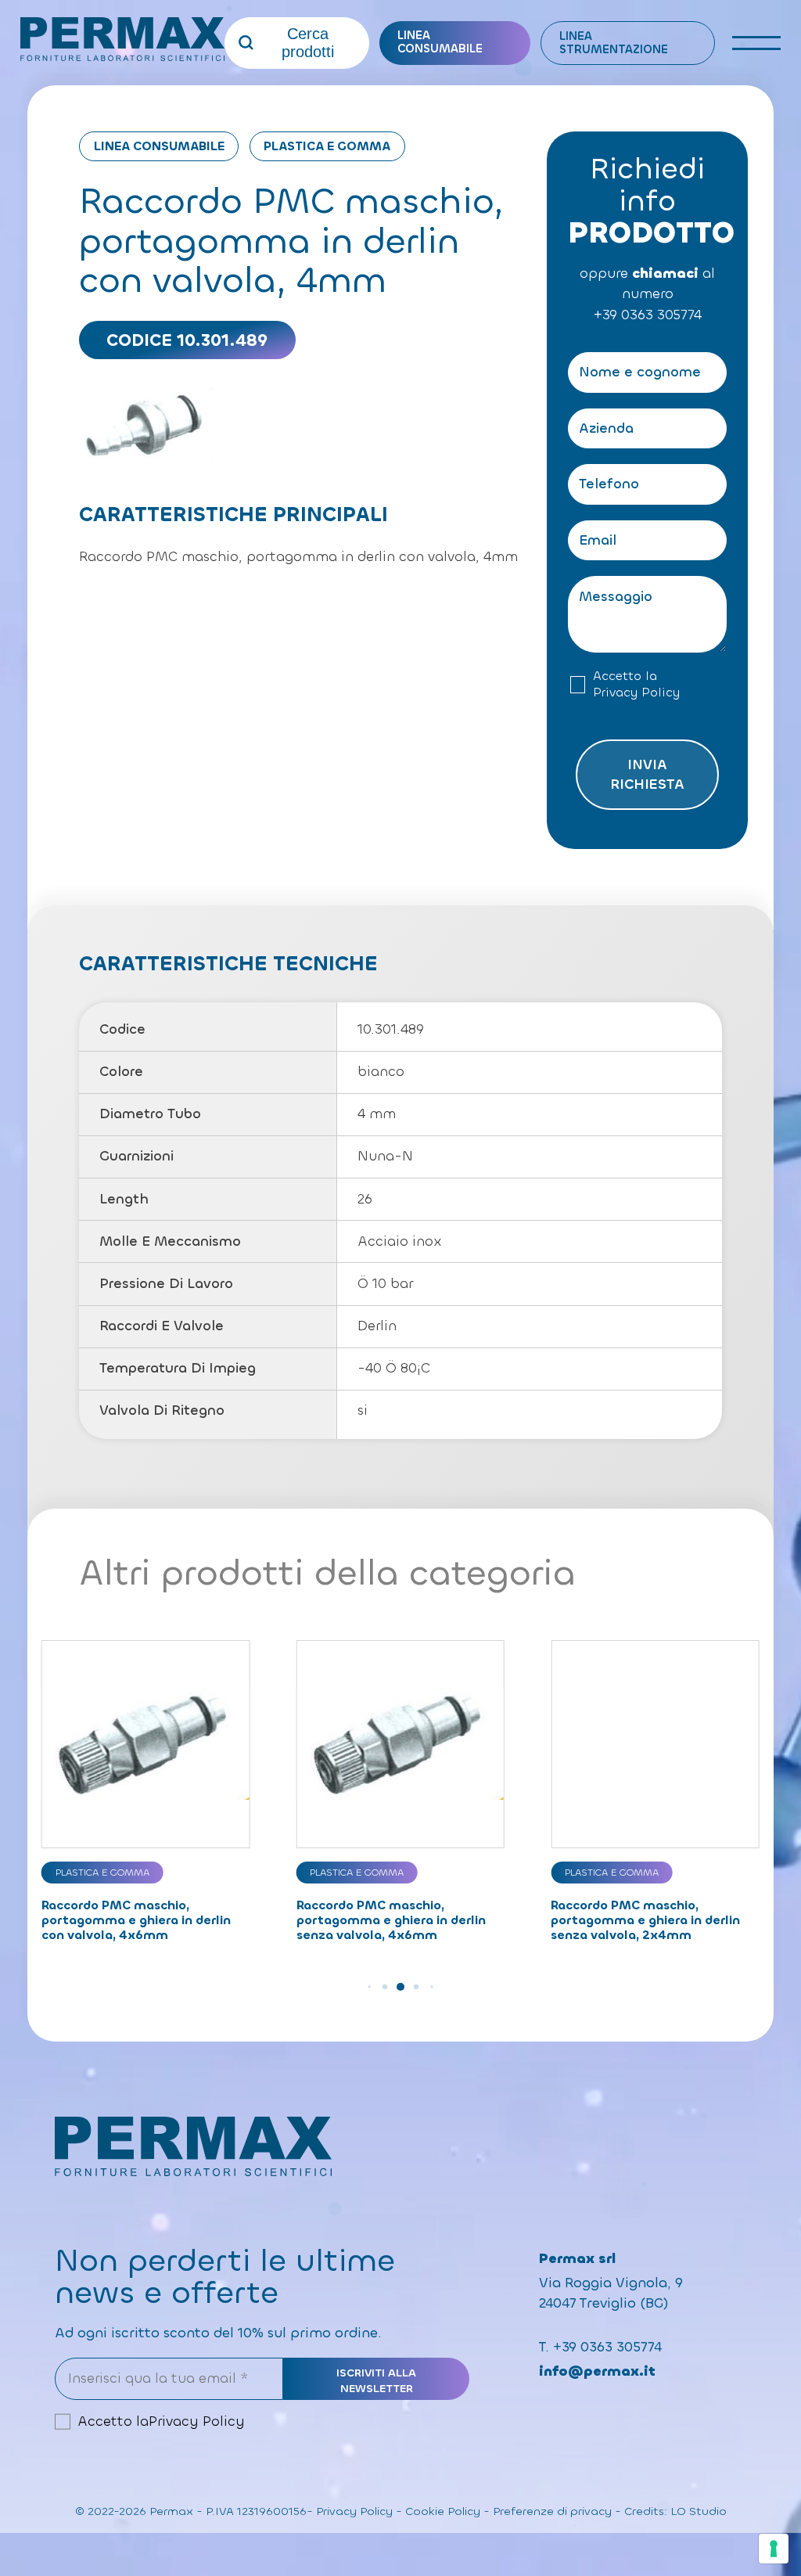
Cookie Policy (443, 2511)
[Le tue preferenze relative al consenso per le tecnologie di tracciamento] (774, 2549)
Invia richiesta (647, 775)
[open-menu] (757, 43)
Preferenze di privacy (552, 2511)
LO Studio (699, 2511)
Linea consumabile (440, 42)
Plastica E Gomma (327, 146)
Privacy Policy (636, 693)
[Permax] (122, 39)
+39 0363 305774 (648, 315)
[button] (369, 1987)
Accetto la (636, 684)
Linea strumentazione (614, 43)
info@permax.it (597, 2371)
